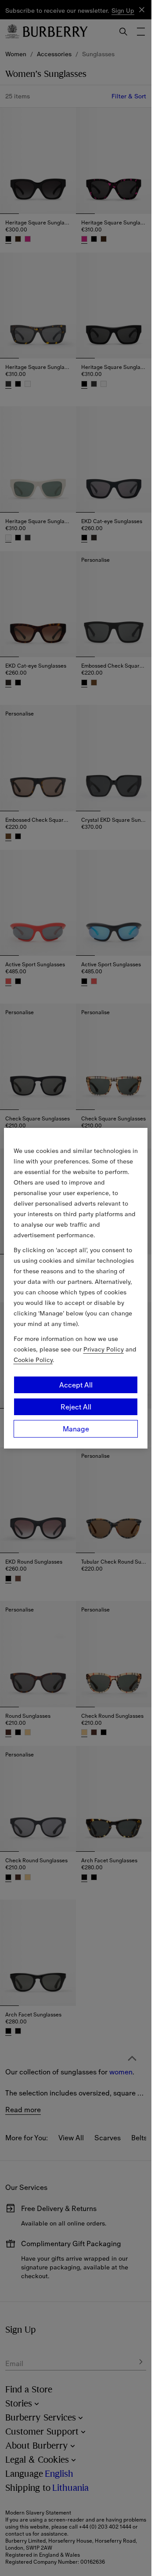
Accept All (76, 1385)
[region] (76, 1288)
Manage (76, 1429)
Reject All (76, 1407)
